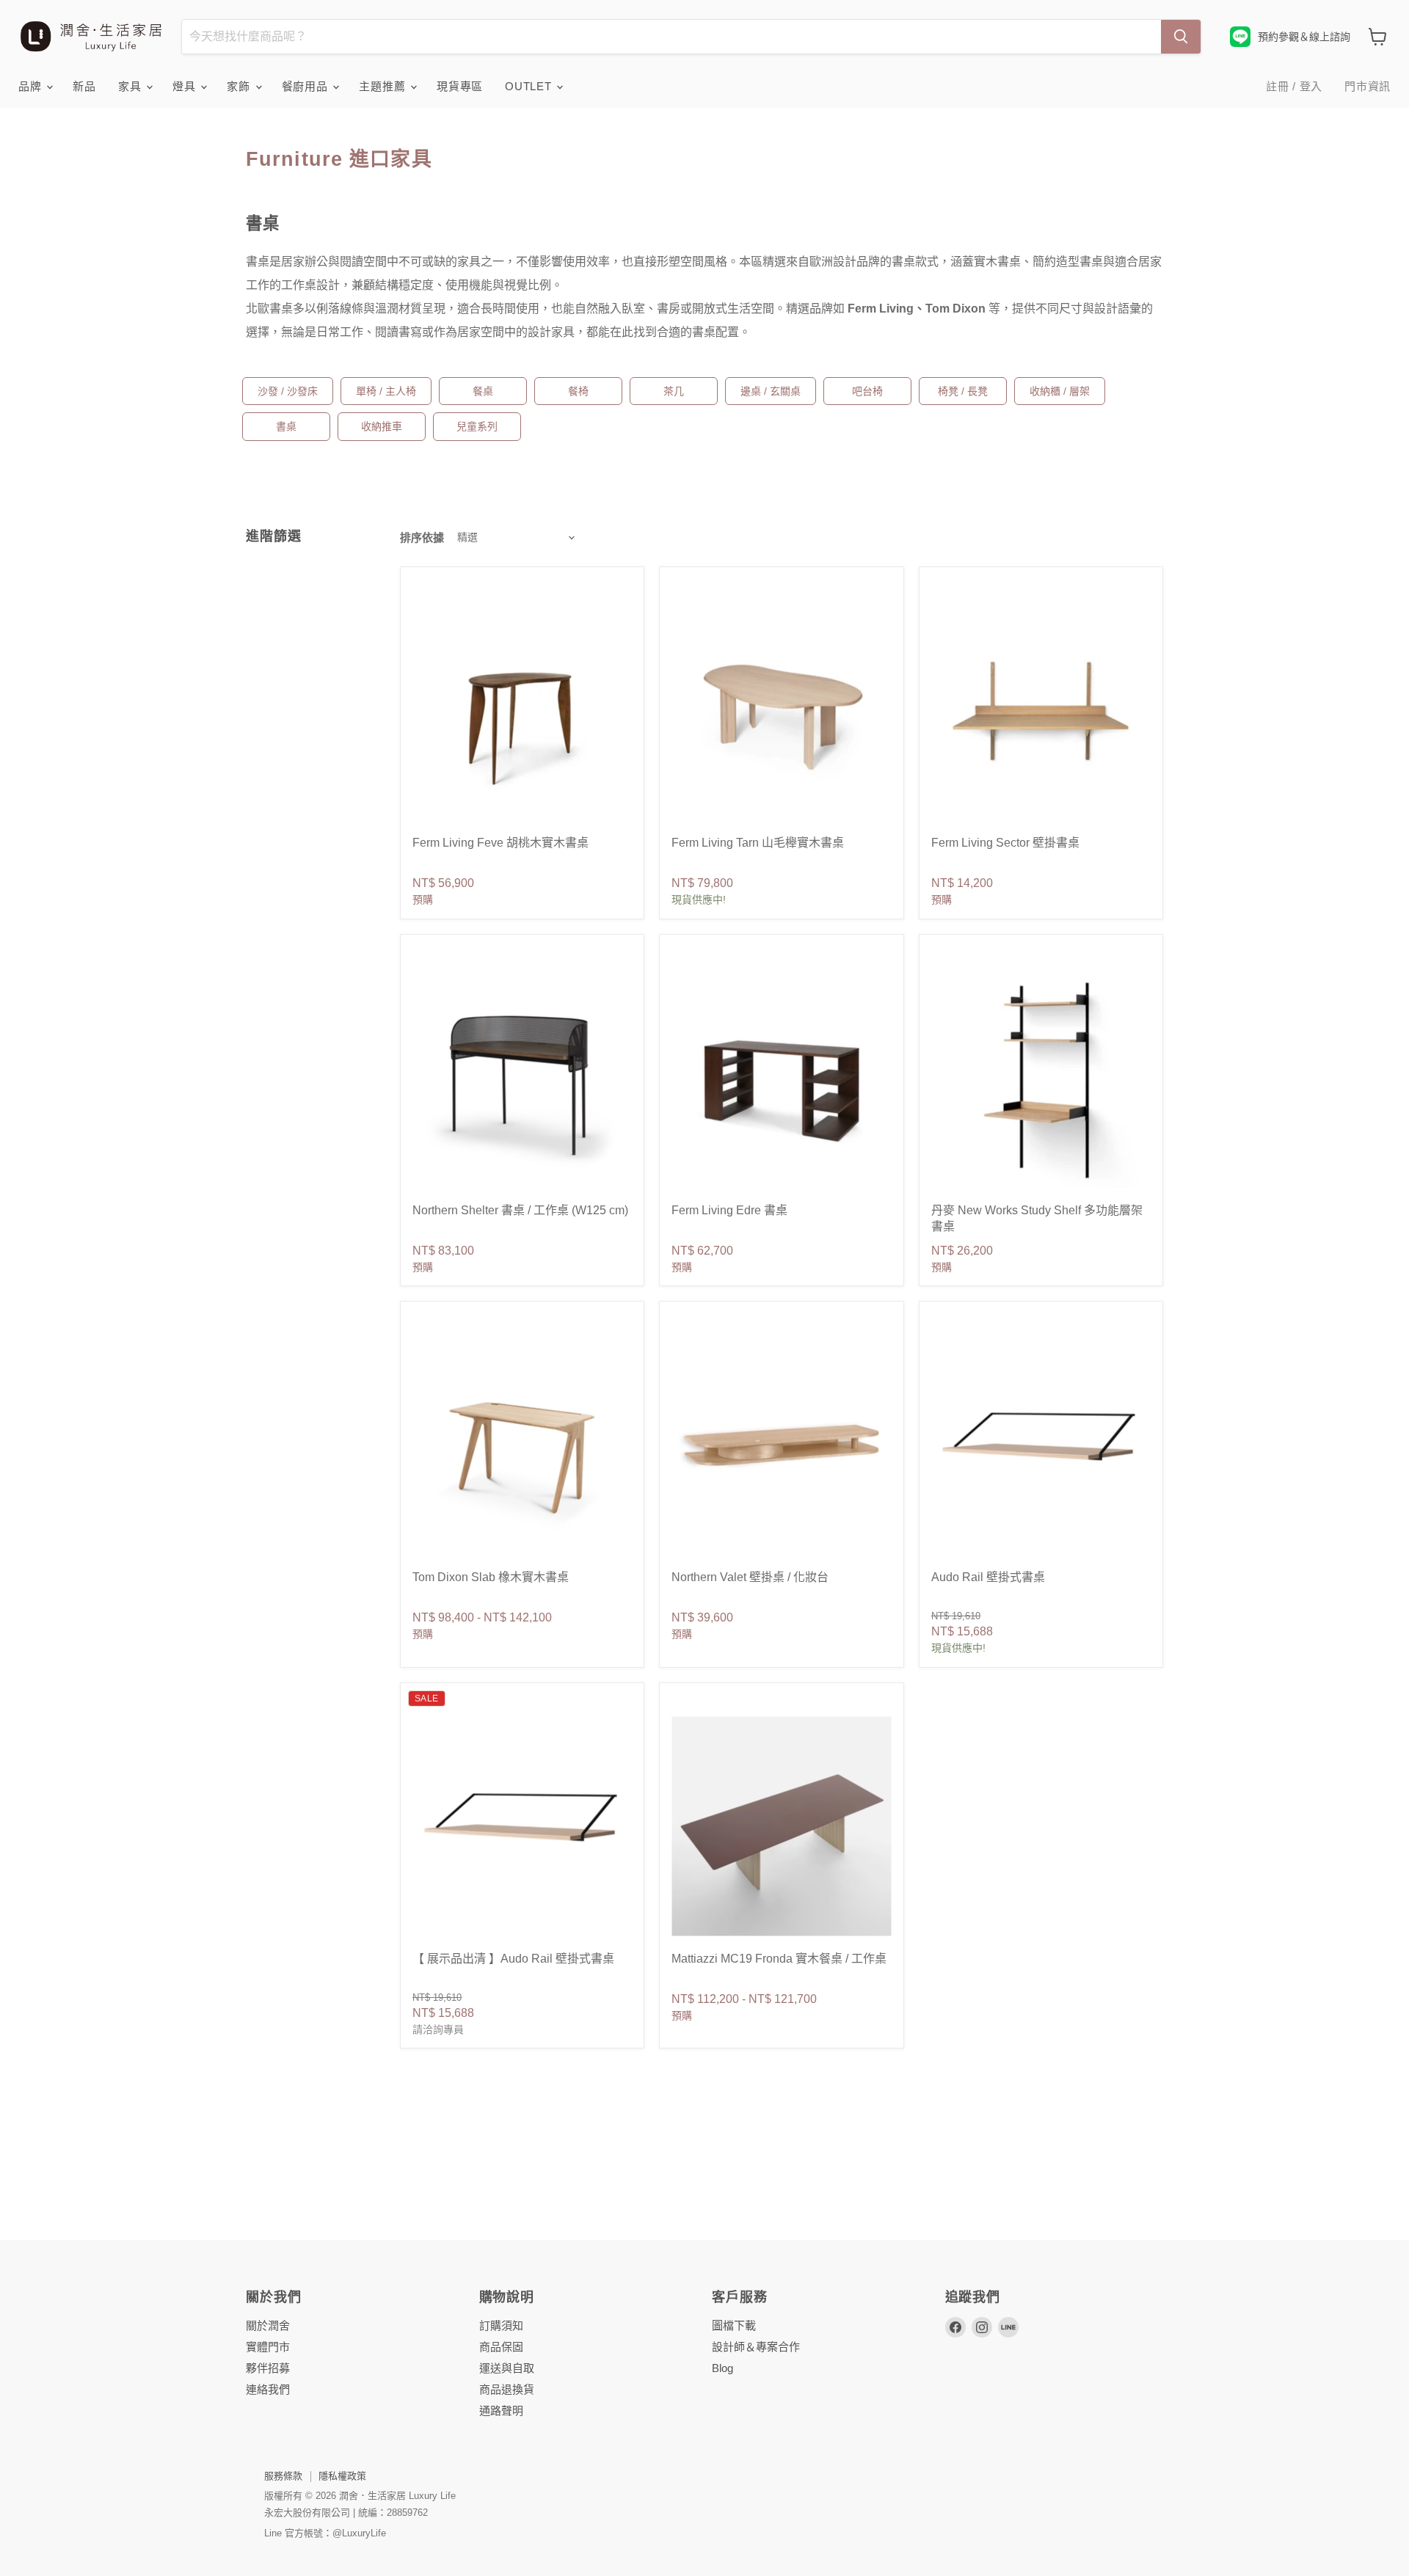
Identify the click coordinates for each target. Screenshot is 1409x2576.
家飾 (240, 86)
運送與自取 (507, 2368)
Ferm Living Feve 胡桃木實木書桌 (500, 843)
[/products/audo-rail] (522, 1827)
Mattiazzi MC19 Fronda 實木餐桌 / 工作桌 (779, 1959)
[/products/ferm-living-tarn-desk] (781, 711)
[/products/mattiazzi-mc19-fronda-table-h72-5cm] (781, 1827)
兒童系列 (477, 426)
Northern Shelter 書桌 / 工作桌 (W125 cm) (520, 1210)
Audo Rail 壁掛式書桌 (988, 1577)
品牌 (32, 86)
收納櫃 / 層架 (1060, 391)
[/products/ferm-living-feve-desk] (522, 711)
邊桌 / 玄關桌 (771, 391)
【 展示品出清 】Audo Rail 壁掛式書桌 (513, 1959)
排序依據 (422, 537)
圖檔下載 (734, 2325)
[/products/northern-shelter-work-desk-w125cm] (522, 1078)
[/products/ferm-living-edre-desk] (781, 1078)
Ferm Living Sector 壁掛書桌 (1005, 843)
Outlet (530, 86)
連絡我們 (268, 2389)
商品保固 (501, 2347)
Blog (722, 2368)
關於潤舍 (268, 2325)
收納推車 (382, 426)
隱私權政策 (342, 2476)
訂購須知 (501, 2325)
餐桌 (483, 391)
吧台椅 (867, 391)
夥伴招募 (268, 2368)
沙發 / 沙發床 (288, 391)
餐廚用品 (307, 86)
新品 (84, 86)
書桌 (286, 426)
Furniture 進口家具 (339, 159)
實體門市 (268, 2347)
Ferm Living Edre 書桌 (729, 1210)
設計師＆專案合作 (756, 2347)
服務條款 (283, 2476)
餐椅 (578, 391)
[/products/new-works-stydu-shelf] (1041, 1078)
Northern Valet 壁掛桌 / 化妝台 (750, 1577)
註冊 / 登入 (1294, 86)
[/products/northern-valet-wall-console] (781, 1445)
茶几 (674, 391)
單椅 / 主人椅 (386, 391)
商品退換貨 (507, 2389)
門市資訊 (1368, 86)
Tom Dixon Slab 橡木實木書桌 (491, 1577)
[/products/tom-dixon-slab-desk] (522, 1445)
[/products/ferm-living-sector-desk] (1041, 711)
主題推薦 (384, 86)
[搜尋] (1181, 37)
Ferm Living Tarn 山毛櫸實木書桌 (758, 843)
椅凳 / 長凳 (963, 391)
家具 (131, 86)
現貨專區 (460, 86)
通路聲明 (501, 2411)
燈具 (186, 86)
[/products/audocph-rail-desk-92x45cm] (1041, 1445)
